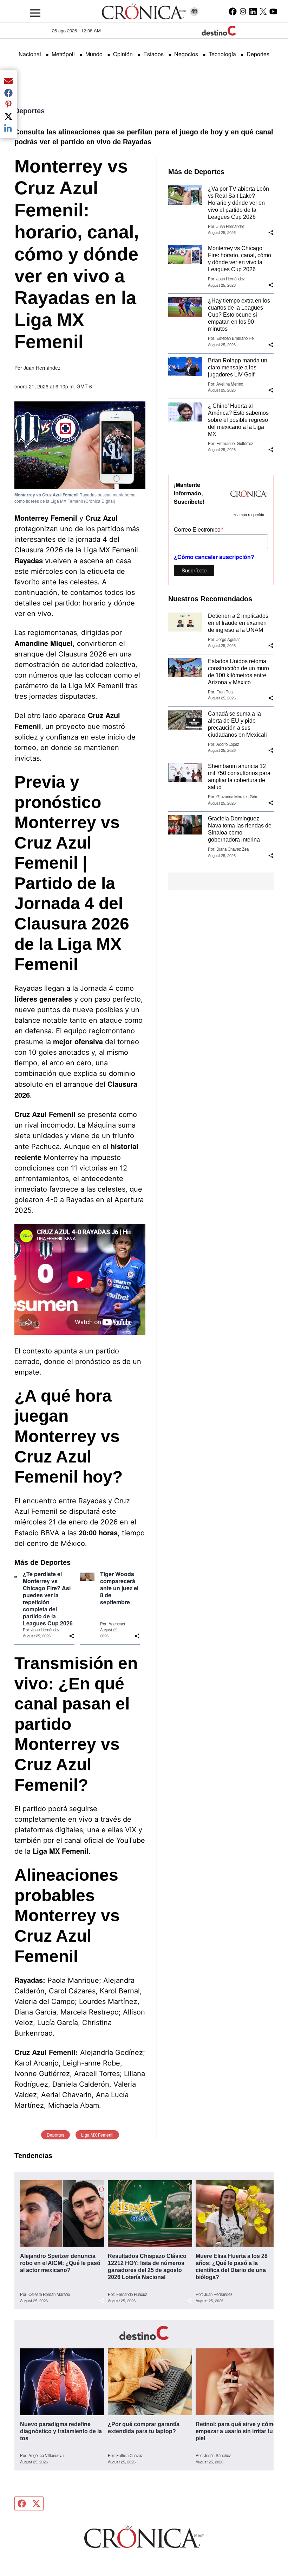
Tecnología (222, 54)
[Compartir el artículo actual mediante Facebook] (8, 93)
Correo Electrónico (199, 529)
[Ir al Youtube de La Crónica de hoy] (273, 11)
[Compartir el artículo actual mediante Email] (8, 81)
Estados (153, 54)
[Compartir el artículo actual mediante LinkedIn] (8, 128)
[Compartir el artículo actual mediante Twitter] (8, 116)
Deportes (258, 54)
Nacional (30, 54)
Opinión (123, 54)
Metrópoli (63, 54)
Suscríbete (194, 570)
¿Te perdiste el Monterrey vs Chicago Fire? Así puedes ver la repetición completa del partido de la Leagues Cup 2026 (48, 1599)
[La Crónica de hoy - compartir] (72, 1636)
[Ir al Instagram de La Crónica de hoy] (243, 11)
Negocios (186, 54)
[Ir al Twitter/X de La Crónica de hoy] (263, 11)
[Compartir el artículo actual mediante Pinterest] (8, 104)
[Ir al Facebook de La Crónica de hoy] (233, 11)
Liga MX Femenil (97, 2135)
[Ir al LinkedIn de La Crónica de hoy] (253, 11)
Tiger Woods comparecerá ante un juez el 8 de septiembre (119, 1588)
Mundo (94, 54)
